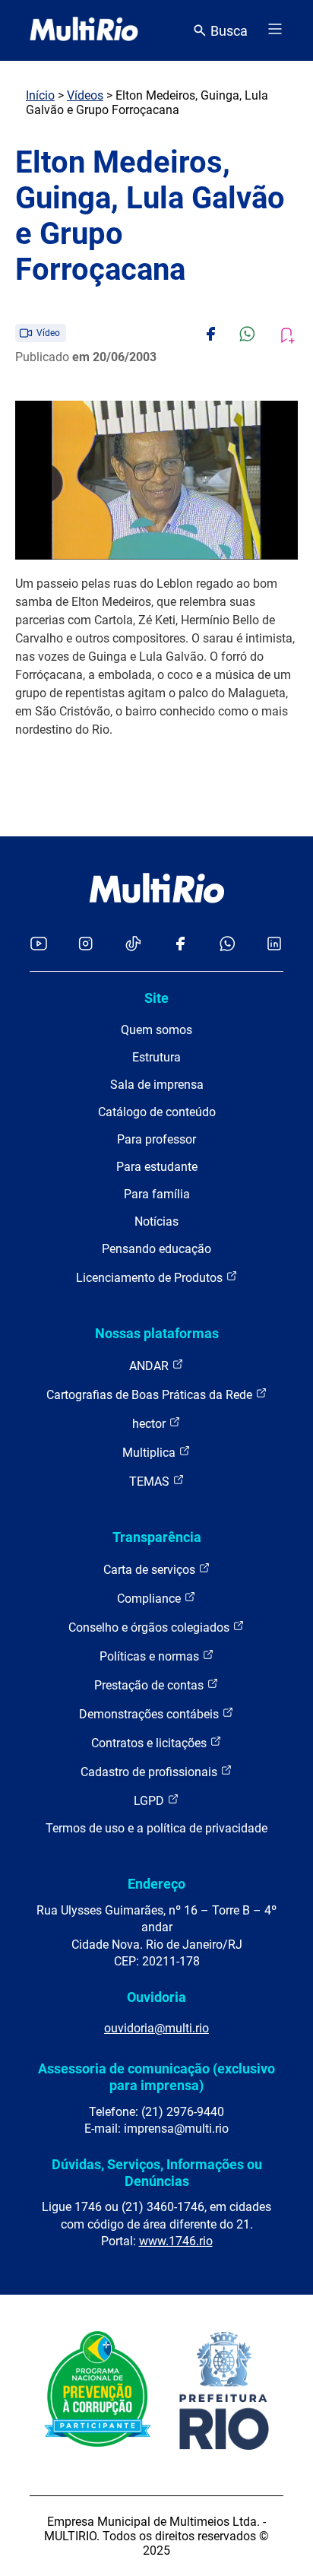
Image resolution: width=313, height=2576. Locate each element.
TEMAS (151, 1482)
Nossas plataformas (157, 1333)
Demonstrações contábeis (150, 1714)
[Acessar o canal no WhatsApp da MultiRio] (228, 945)
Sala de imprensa (157, 1085)
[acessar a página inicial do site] (84, 30)
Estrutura (156, 1057)
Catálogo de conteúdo (157, 1112)
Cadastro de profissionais (150, 1772)
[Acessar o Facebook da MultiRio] (180, 945)
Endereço (156, 1884)
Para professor (156, 1139)
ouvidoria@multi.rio (156, 2028)
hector (150, 1424)
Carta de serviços (151, 1570)
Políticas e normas (151, 1656)
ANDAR (150, 1366)
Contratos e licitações (150, 1743)
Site (156, 998)
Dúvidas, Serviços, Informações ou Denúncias (157, 2173)
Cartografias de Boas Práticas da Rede (151, 1395)
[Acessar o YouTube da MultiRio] (39, 945)
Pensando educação (156, 1249)
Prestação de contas (150, 1685)
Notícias (156, 1221)
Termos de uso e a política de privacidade (156, 1828)
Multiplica (150, 1453)
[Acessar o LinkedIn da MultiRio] (274, 945)
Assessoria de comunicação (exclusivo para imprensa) (156, 2077)
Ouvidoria (156, 1997)
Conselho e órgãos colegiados (150, 1627)
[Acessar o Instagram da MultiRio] (85, 945)
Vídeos (85, 95)
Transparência (157, 1537)
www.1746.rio (176, 2241)
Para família (157, 1194)
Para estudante (157, 1167)
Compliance (150, 1599)
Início (40, 95)
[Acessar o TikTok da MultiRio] (133, 945)
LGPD (150, 1801)
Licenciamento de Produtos (151, 1278)
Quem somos (156, 1030)
